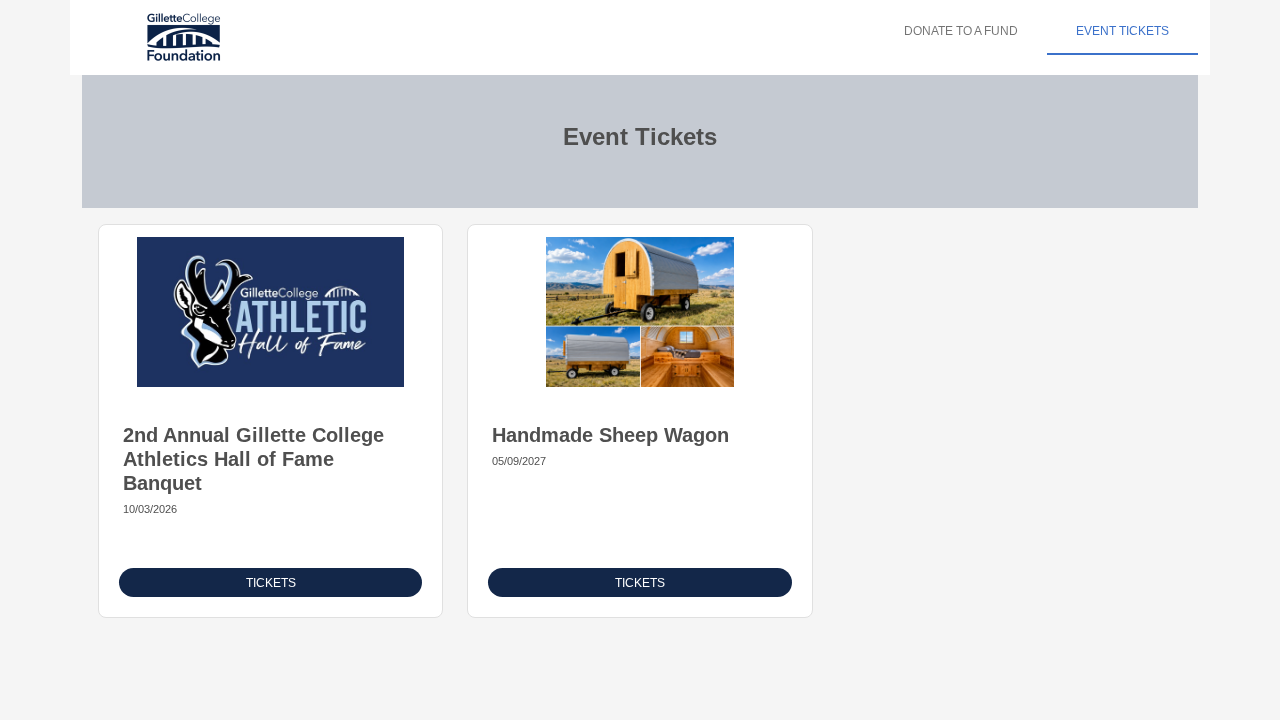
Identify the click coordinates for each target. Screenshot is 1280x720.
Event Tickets (1122, 31)
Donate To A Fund (961, 31)
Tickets (271, 583)
